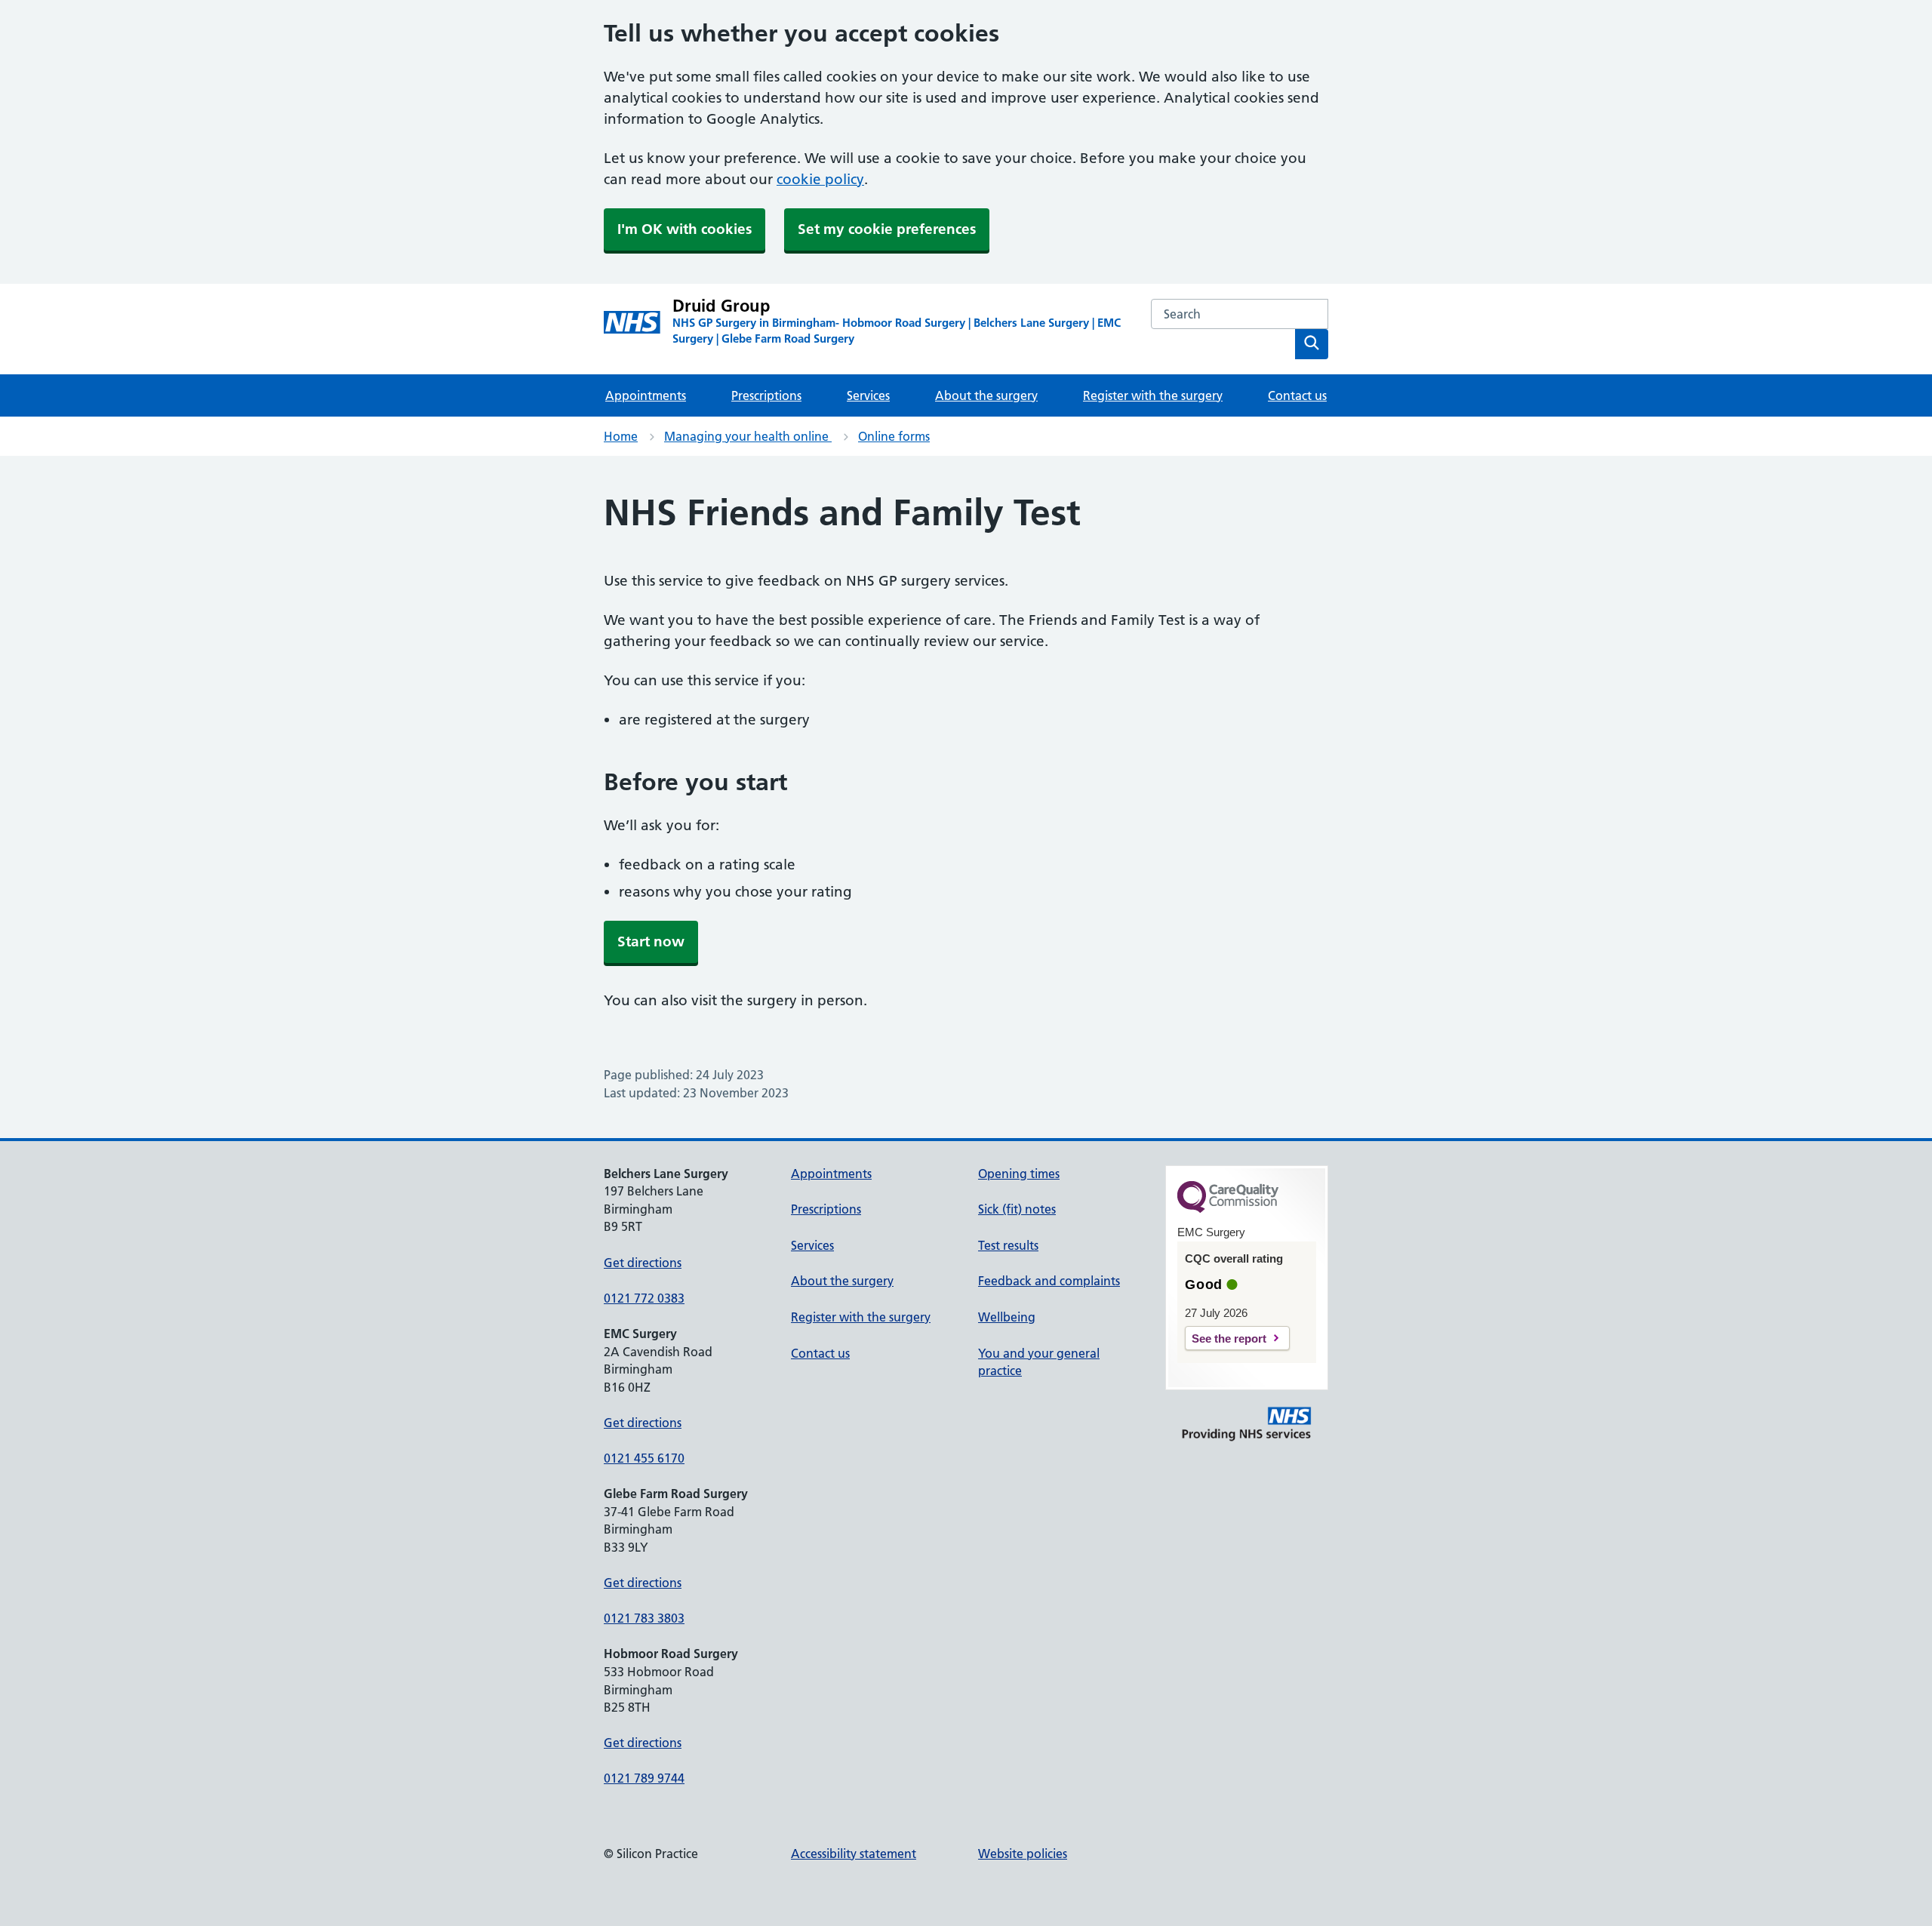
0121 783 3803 (644, 1618)
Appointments (646, 395)
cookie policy (820, 179)
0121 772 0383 (644, 1298)
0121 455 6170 (644, 1458)
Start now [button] (651, 941)
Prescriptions (766, 395)
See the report (1229, 1338)
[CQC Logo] (1228, 1209)
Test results (1008, 1245)
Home (621, 436)
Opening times (1019, 1174)
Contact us (1297, 395)
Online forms (894, 436)
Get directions (643, 1263)
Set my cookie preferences (887, 229)
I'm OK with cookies (685, 229)
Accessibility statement (854, 1854)
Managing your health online (748, 436)
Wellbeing (1007, 1317)
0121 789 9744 (644, 1778)
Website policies (1023, 1854)
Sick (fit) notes (1017, 1209)
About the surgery (986, 395)
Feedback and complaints (1049, 1281)
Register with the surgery (1153, 395)
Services (868, 395)
